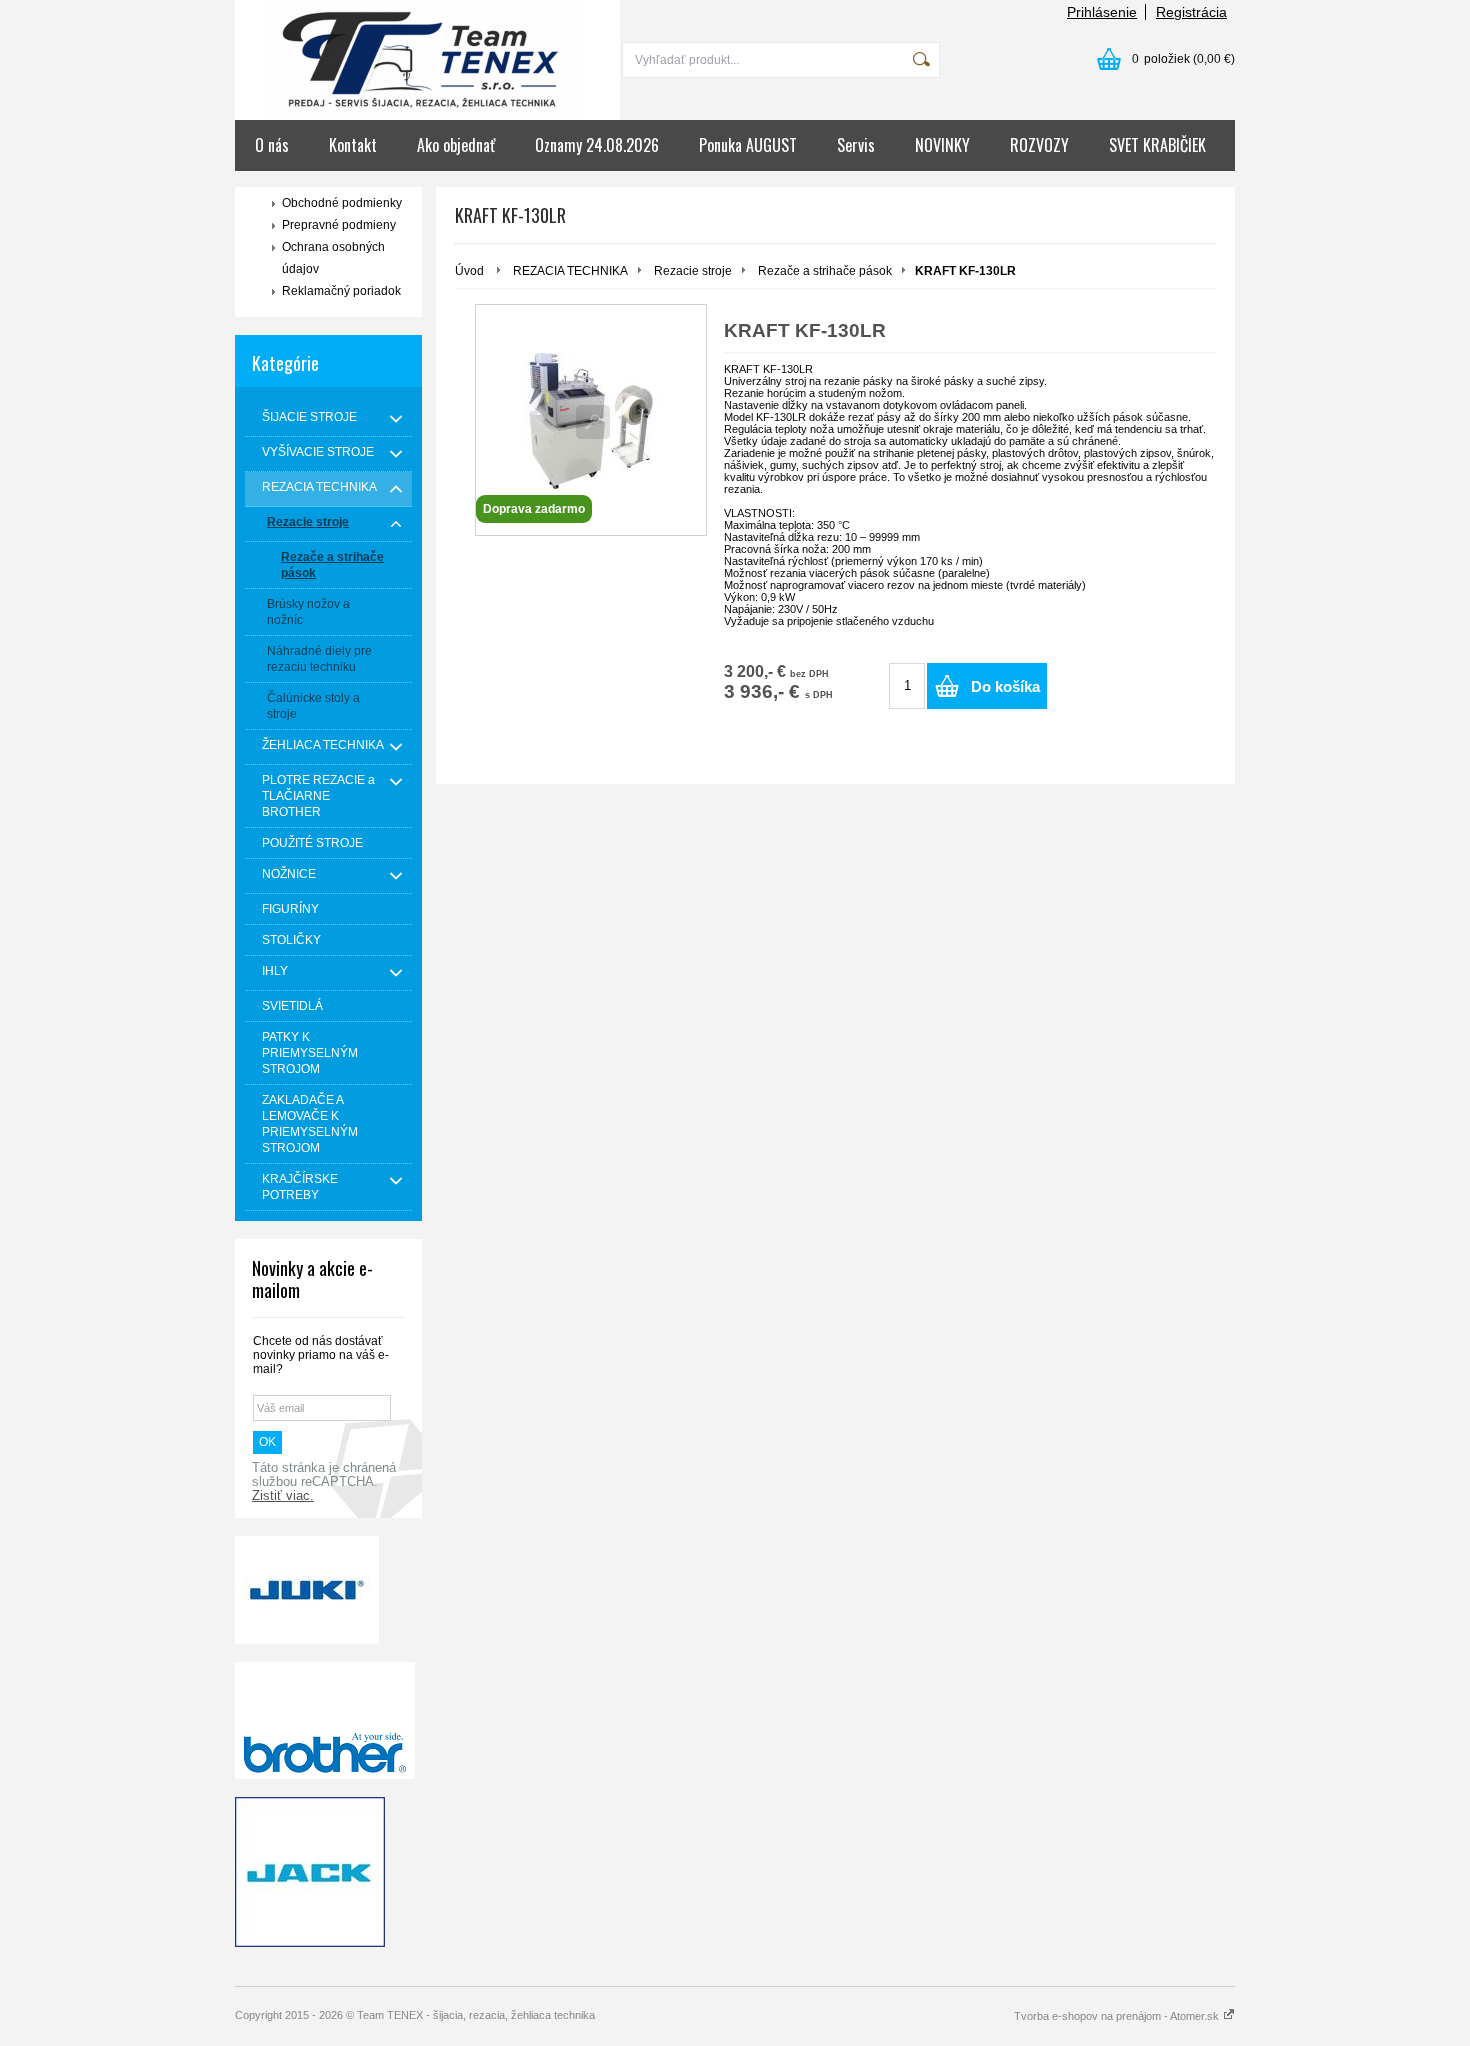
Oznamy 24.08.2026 (597, 145)
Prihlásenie (1102, 12)
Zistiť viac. (283, 1496)
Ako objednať (456, 145)
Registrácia (1191, 12)
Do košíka (1005, 686)
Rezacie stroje (693, 271)
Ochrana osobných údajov (333, 258)
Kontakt (353, 145)
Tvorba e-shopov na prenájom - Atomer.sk (1118, 2016)
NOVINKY (942, 145)
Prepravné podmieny (339, 225)
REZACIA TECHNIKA (570, 271)
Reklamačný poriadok (341, 291)
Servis (856, 145)
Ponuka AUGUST (748, 145)
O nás (272, 145)
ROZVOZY (1039, 145)
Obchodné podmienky (342, 203)
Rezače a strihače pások (825, 271)
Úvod (469, 271)
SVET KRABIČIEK (1157, 145)
